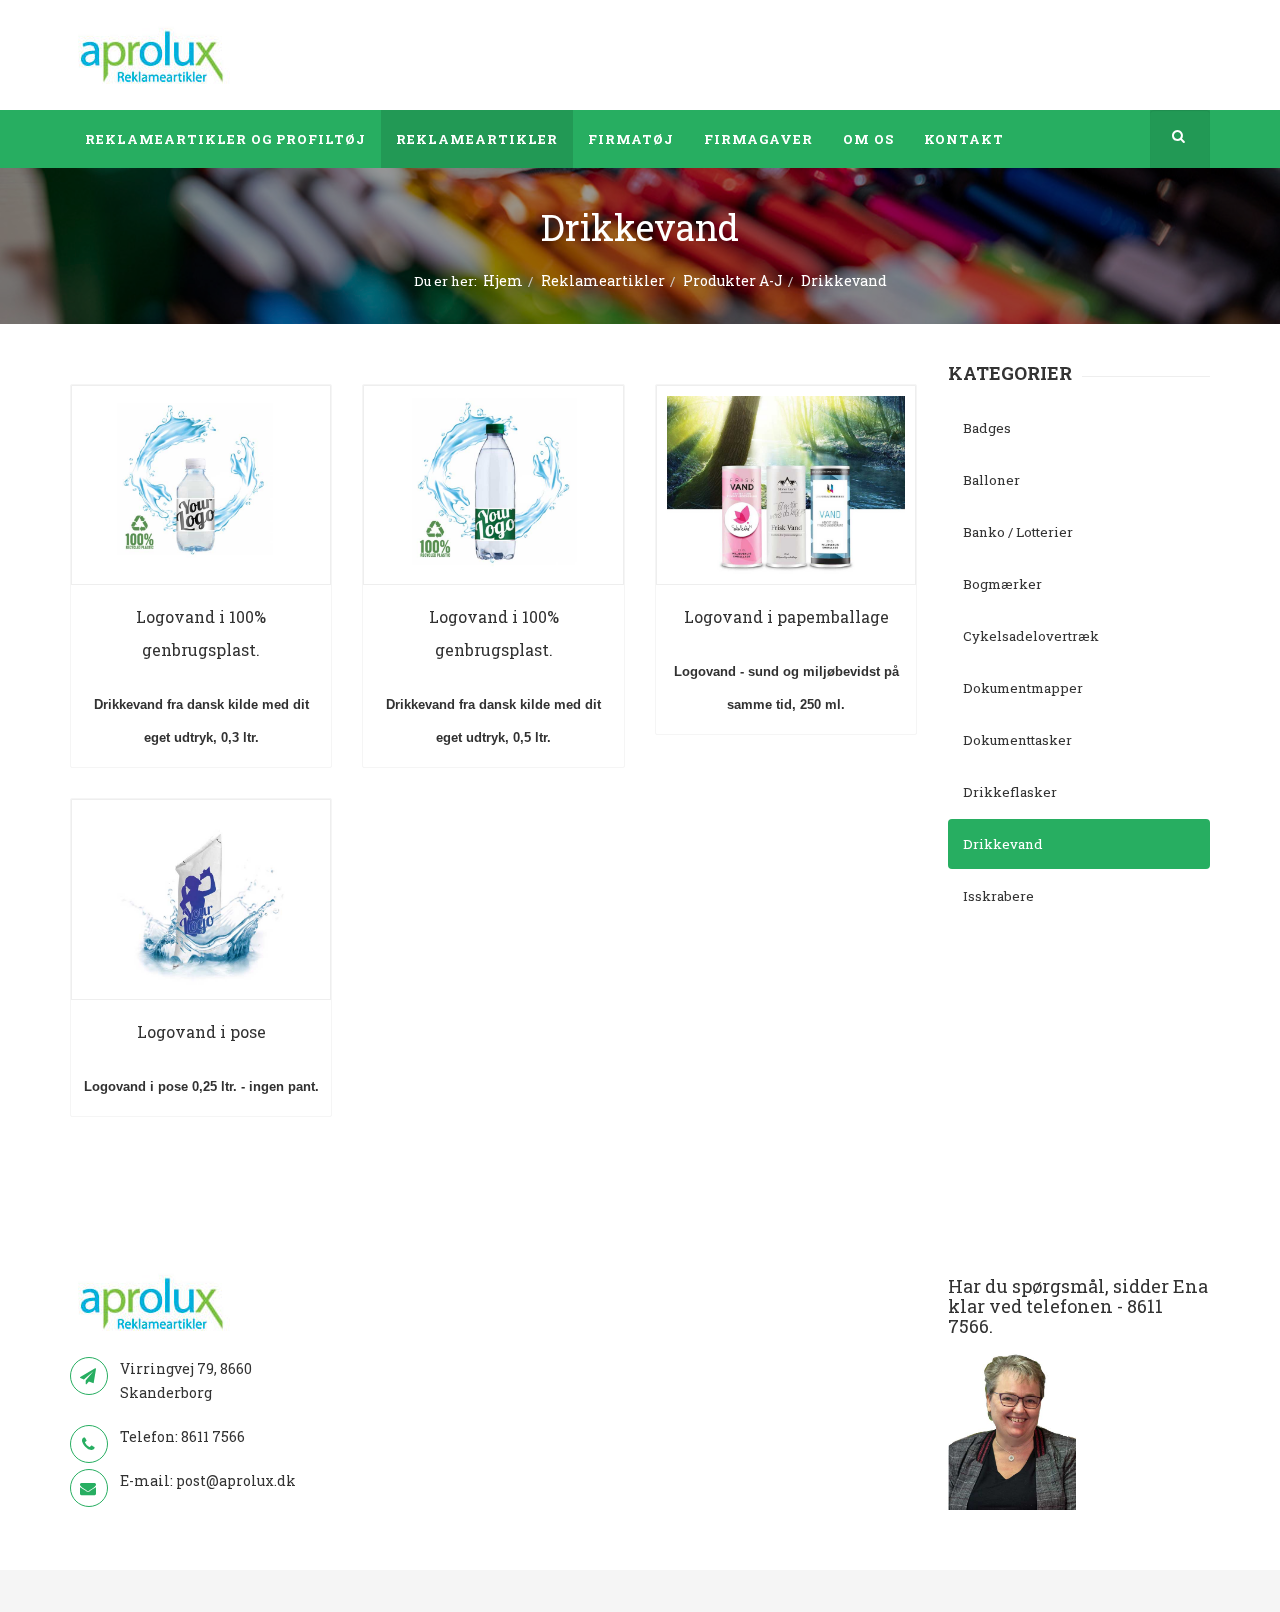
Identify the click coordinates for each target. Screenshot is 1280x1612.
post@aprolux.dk (236, 1480)
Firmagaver (758, 139)
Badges (987, 428)
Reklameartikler (477, 139)
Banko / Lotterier (1018, 532)
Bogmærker (1002, 584)
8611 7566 (213, 1436)
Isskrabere (998, 896)
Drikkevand (1003, 844)
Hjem (503, 280)
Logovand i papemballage (786, 616)
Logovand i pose (201, 1031)
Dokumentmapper (1023, 688)
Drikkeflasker (1010, 792)
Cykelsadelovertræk (1031, 636)
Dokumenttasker (1017, 740)
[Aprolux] (153, 55)
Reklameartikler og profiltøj (225, 139)
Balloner (991, 480)
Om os (868, 139)
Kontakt (964, 139)
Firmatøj (631, 139)
